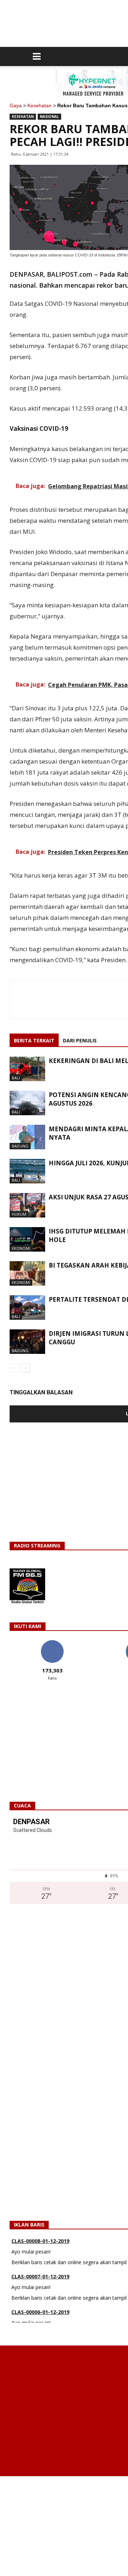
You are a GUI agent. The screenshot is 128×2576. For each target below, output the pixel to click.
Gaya (16, 105)
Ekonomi (21, 1248)
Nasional (49, 116)
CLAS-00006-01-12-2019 (40, 2289)
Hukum (19, 1214)
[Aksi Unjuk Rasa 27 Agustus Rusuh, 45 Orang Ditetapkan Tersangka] (27, 1205)
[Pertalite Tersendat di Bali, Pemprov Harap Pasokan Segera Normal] (27, 1308)
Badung (20, 1146)
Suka (52, 1643)
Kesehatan (39, 105)
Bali (16, 1078)
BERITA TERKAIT (34, 1040)
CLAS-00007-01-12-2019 (40, 2253)
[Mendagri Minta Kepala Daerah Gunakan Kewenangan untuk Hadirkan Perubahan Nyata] (27, 1137)
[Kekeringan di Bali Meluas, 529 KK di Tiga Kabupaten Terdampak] (27, 1069)
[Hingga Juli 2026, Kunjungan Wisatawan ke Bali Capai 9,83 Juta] (27, 1171)
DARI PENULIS (80, 1040)
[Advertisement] (64, 2526)
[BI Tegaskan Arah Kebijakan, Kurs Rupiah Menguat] (27, 1273)
